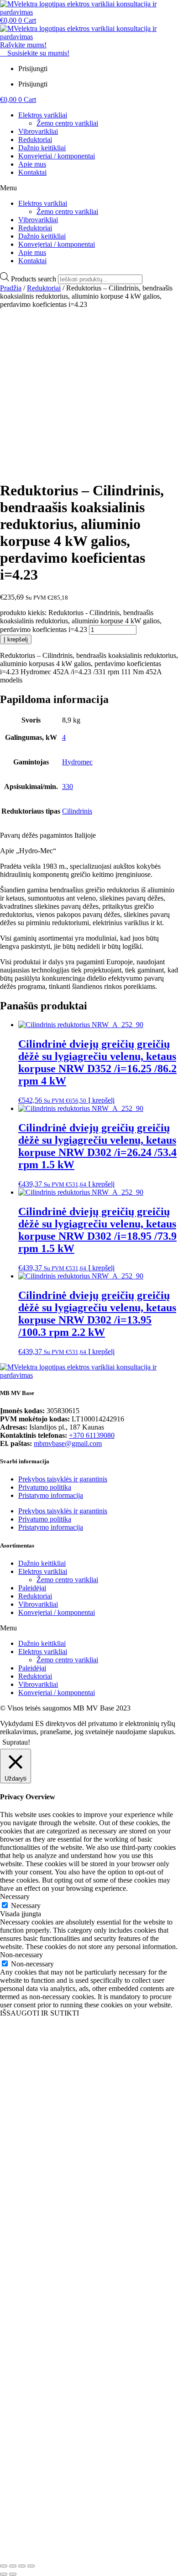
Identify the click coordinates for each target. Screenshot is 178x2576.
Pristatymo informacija (51, 1495)
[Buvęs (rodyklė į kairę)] (4, 2574)
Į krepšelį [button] (101, 1100)
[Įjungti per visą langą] (13, 2566)
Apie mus (32, 164)
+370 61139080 (92, 1435)
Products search (34, 279)
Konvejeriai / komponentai (57, 156)
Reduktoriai (35, 140)
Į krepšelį (16, 639)
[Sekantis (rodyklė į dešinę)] (13, 2574)
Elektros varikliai (43, 115)
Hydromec (77, 762)
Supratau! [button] (16, 1742)
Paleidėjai (32, 1588)
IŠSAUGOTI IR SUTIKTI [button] (39, 2013)
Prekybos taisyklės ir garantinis (63, 1479)
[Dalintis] (22, 2566)
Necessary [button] (15, 1896)
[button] (89, 188)
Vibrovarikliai (38, 131)
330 (68, 787)
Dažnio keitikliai (42, 148)
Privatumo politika (45, 1487)
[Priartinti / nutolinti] (4, 2566)
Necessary (26, 1906)
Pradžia (11, 288)
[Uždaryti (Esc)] (31, 2566)
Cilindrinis (77, 811)
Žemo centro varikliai (67, 123)
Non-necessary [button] (21, 1955)
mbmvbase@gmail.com (68, 1443)
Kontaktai (32, 172)
